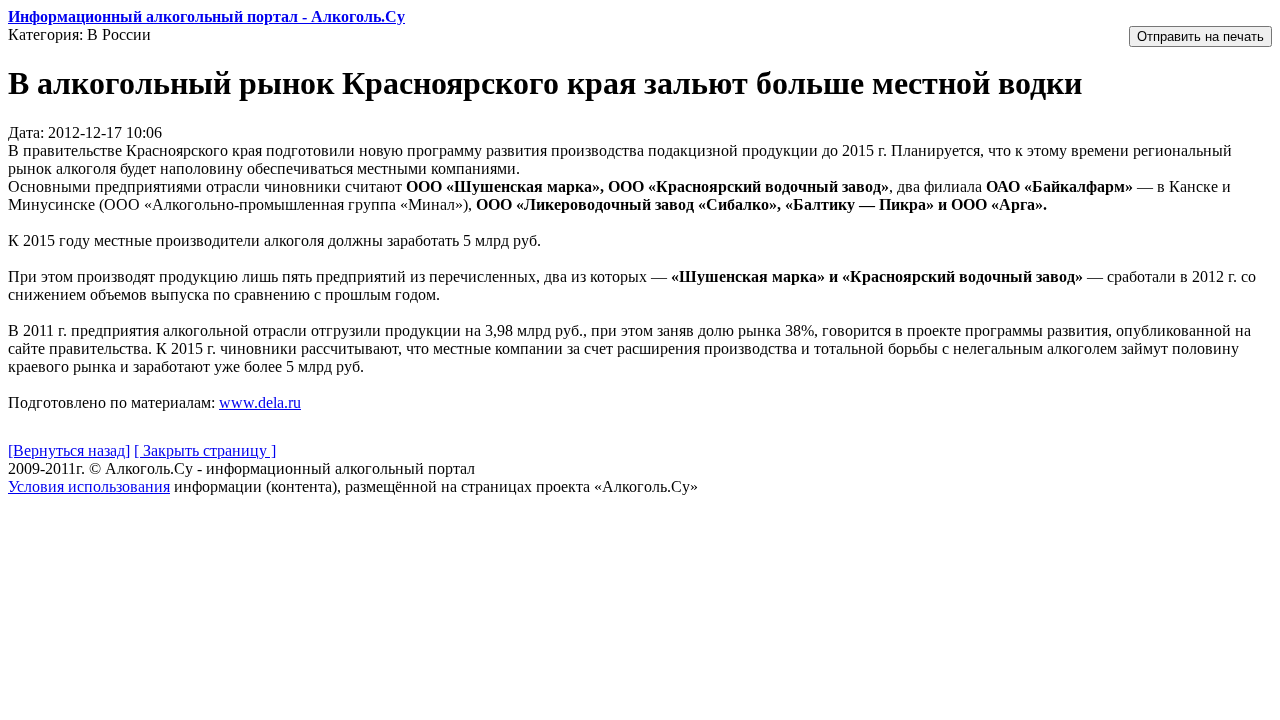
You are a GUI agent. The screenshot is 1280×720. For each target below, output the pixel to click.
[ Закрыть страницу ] (205, 450)
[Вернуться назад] (69, 450)
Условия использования (89, 486)
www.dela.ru (260, 402)
